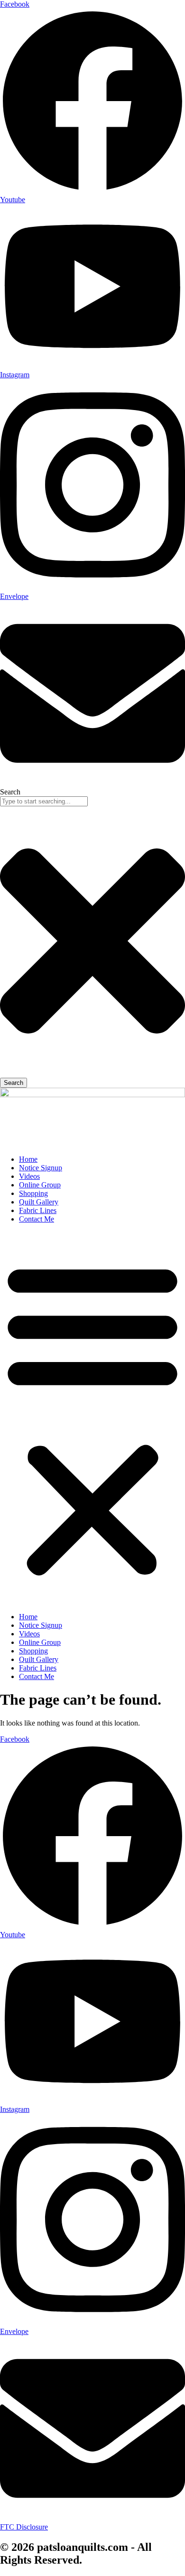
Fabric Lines (38, 1210)
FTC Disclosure (24, 2527)
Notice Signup (41, 1168)
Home (28, 1159)
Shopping (33, 1193)
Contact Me (37, 1219)
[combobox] (44, 801)
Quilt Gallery (39, 1202)
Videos (29, 1176)
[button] (92, 1418)
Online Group (40, 1185)
